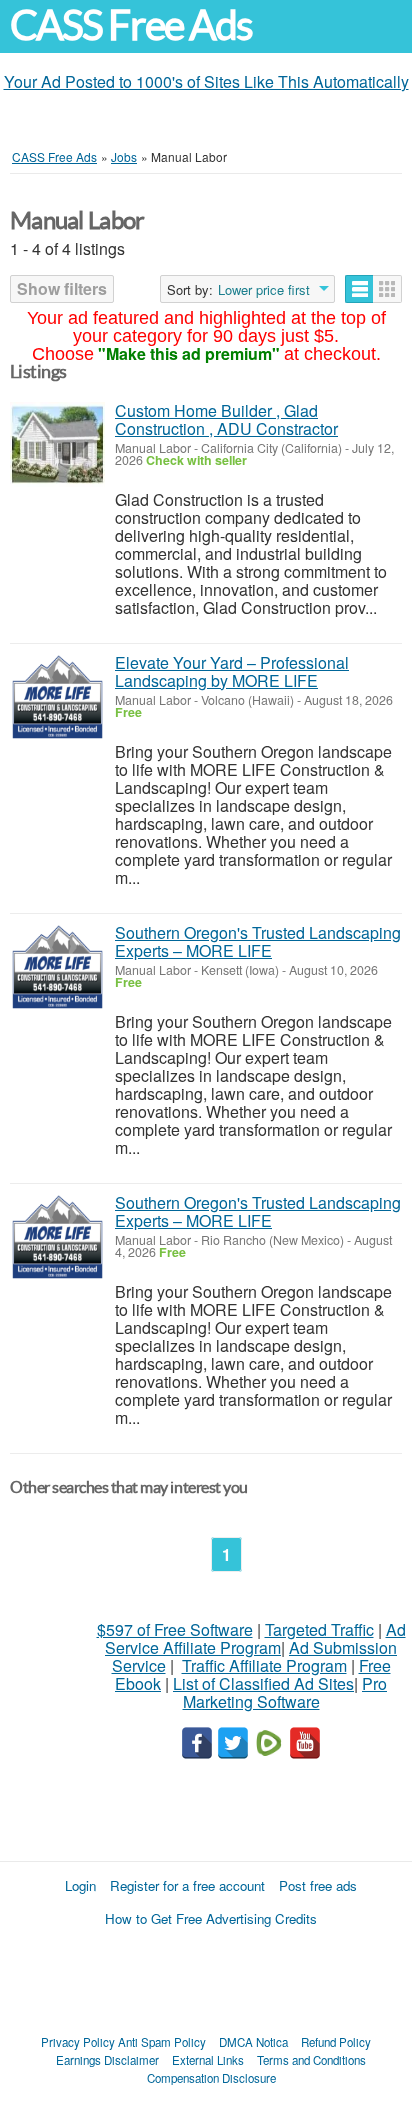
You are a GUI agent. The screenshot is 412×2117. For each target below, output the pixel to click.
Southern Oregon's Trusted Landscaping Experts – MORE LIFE (258, 941)
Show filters (62, 288)
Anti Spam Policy (162, 2042)
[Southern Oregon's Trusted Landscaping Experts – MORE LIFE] (57, 966)
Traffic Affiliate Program (264, 1665)
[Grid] (387, 289)
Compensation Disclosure (211, 2078)
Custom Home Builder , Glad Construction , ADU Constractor (226, 419)
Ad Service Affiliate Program (255, 1638)
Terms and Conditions (311, 2060)
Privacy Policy (78, 2042)
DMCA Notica (253, 2042)
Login (80, 1885)
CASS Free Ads (131, 25)
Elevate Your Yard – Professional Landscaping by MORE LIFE (232, 671)
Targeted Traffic (319, 1629)
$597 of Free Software (175, 1629)
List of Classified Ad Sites (263, 1683)
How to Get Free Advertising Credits (211, 1918)
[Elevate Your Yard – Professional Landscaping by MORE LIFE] (57, 696)
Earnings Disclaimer (107, 2060)
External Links (208, 2060)
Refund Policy (336, 2042)
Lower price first (264, 290)
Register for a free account (187, 1885)
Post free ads (318, 1885)
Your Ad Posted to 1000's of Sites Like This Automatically (206, 81)
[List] (359, 289)
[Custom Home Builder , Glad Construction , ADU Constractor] (57, 444)
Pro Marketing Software (285, 1692)
